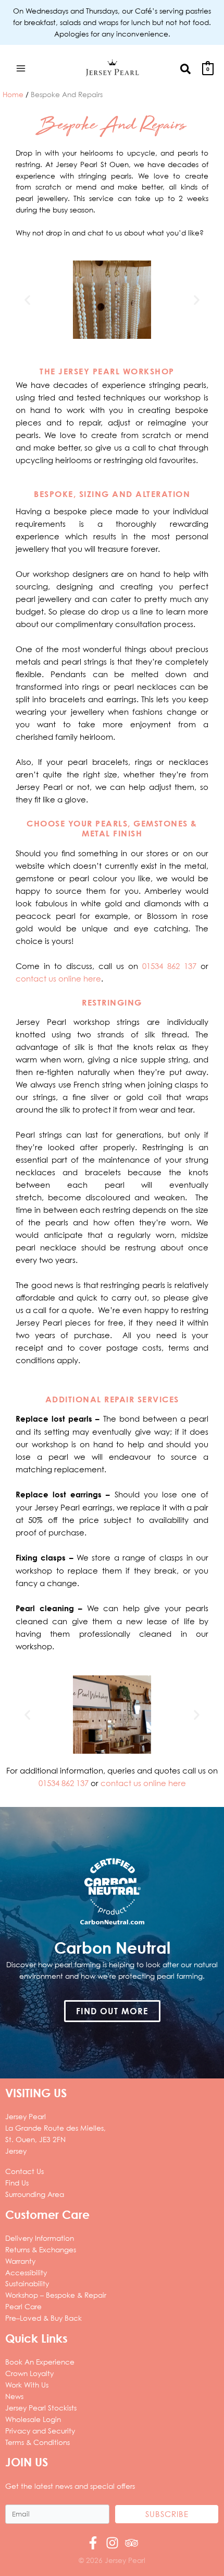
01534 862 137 (169, 966)
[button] (186, 68)
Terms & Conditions (38, 2442)
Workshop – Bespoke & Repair (56, 2295)
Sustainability (27, 2283)
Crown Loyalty (29, 2373)
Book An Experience (40, 2362)
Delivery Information (40, 2238)
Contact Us (24, 2171)
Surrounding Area (35, 2194)
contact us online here (58, 978)
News (14, 2396)
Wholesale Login (33, 2419)
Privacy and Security (40, 2431)
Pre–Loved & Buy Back (43, 2318)
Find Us (17, 2183)
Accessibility (26, 2272)
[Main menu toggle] (21, 68)
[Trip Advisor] (132, 2543)
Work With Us (27, 2385)
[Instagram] (112, 2543)
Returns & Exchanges (41, 2249)
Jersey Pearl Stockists (41, 2408)
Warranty (20, 2261)
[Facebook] (93, 2543)
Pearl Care (23, 2306)
